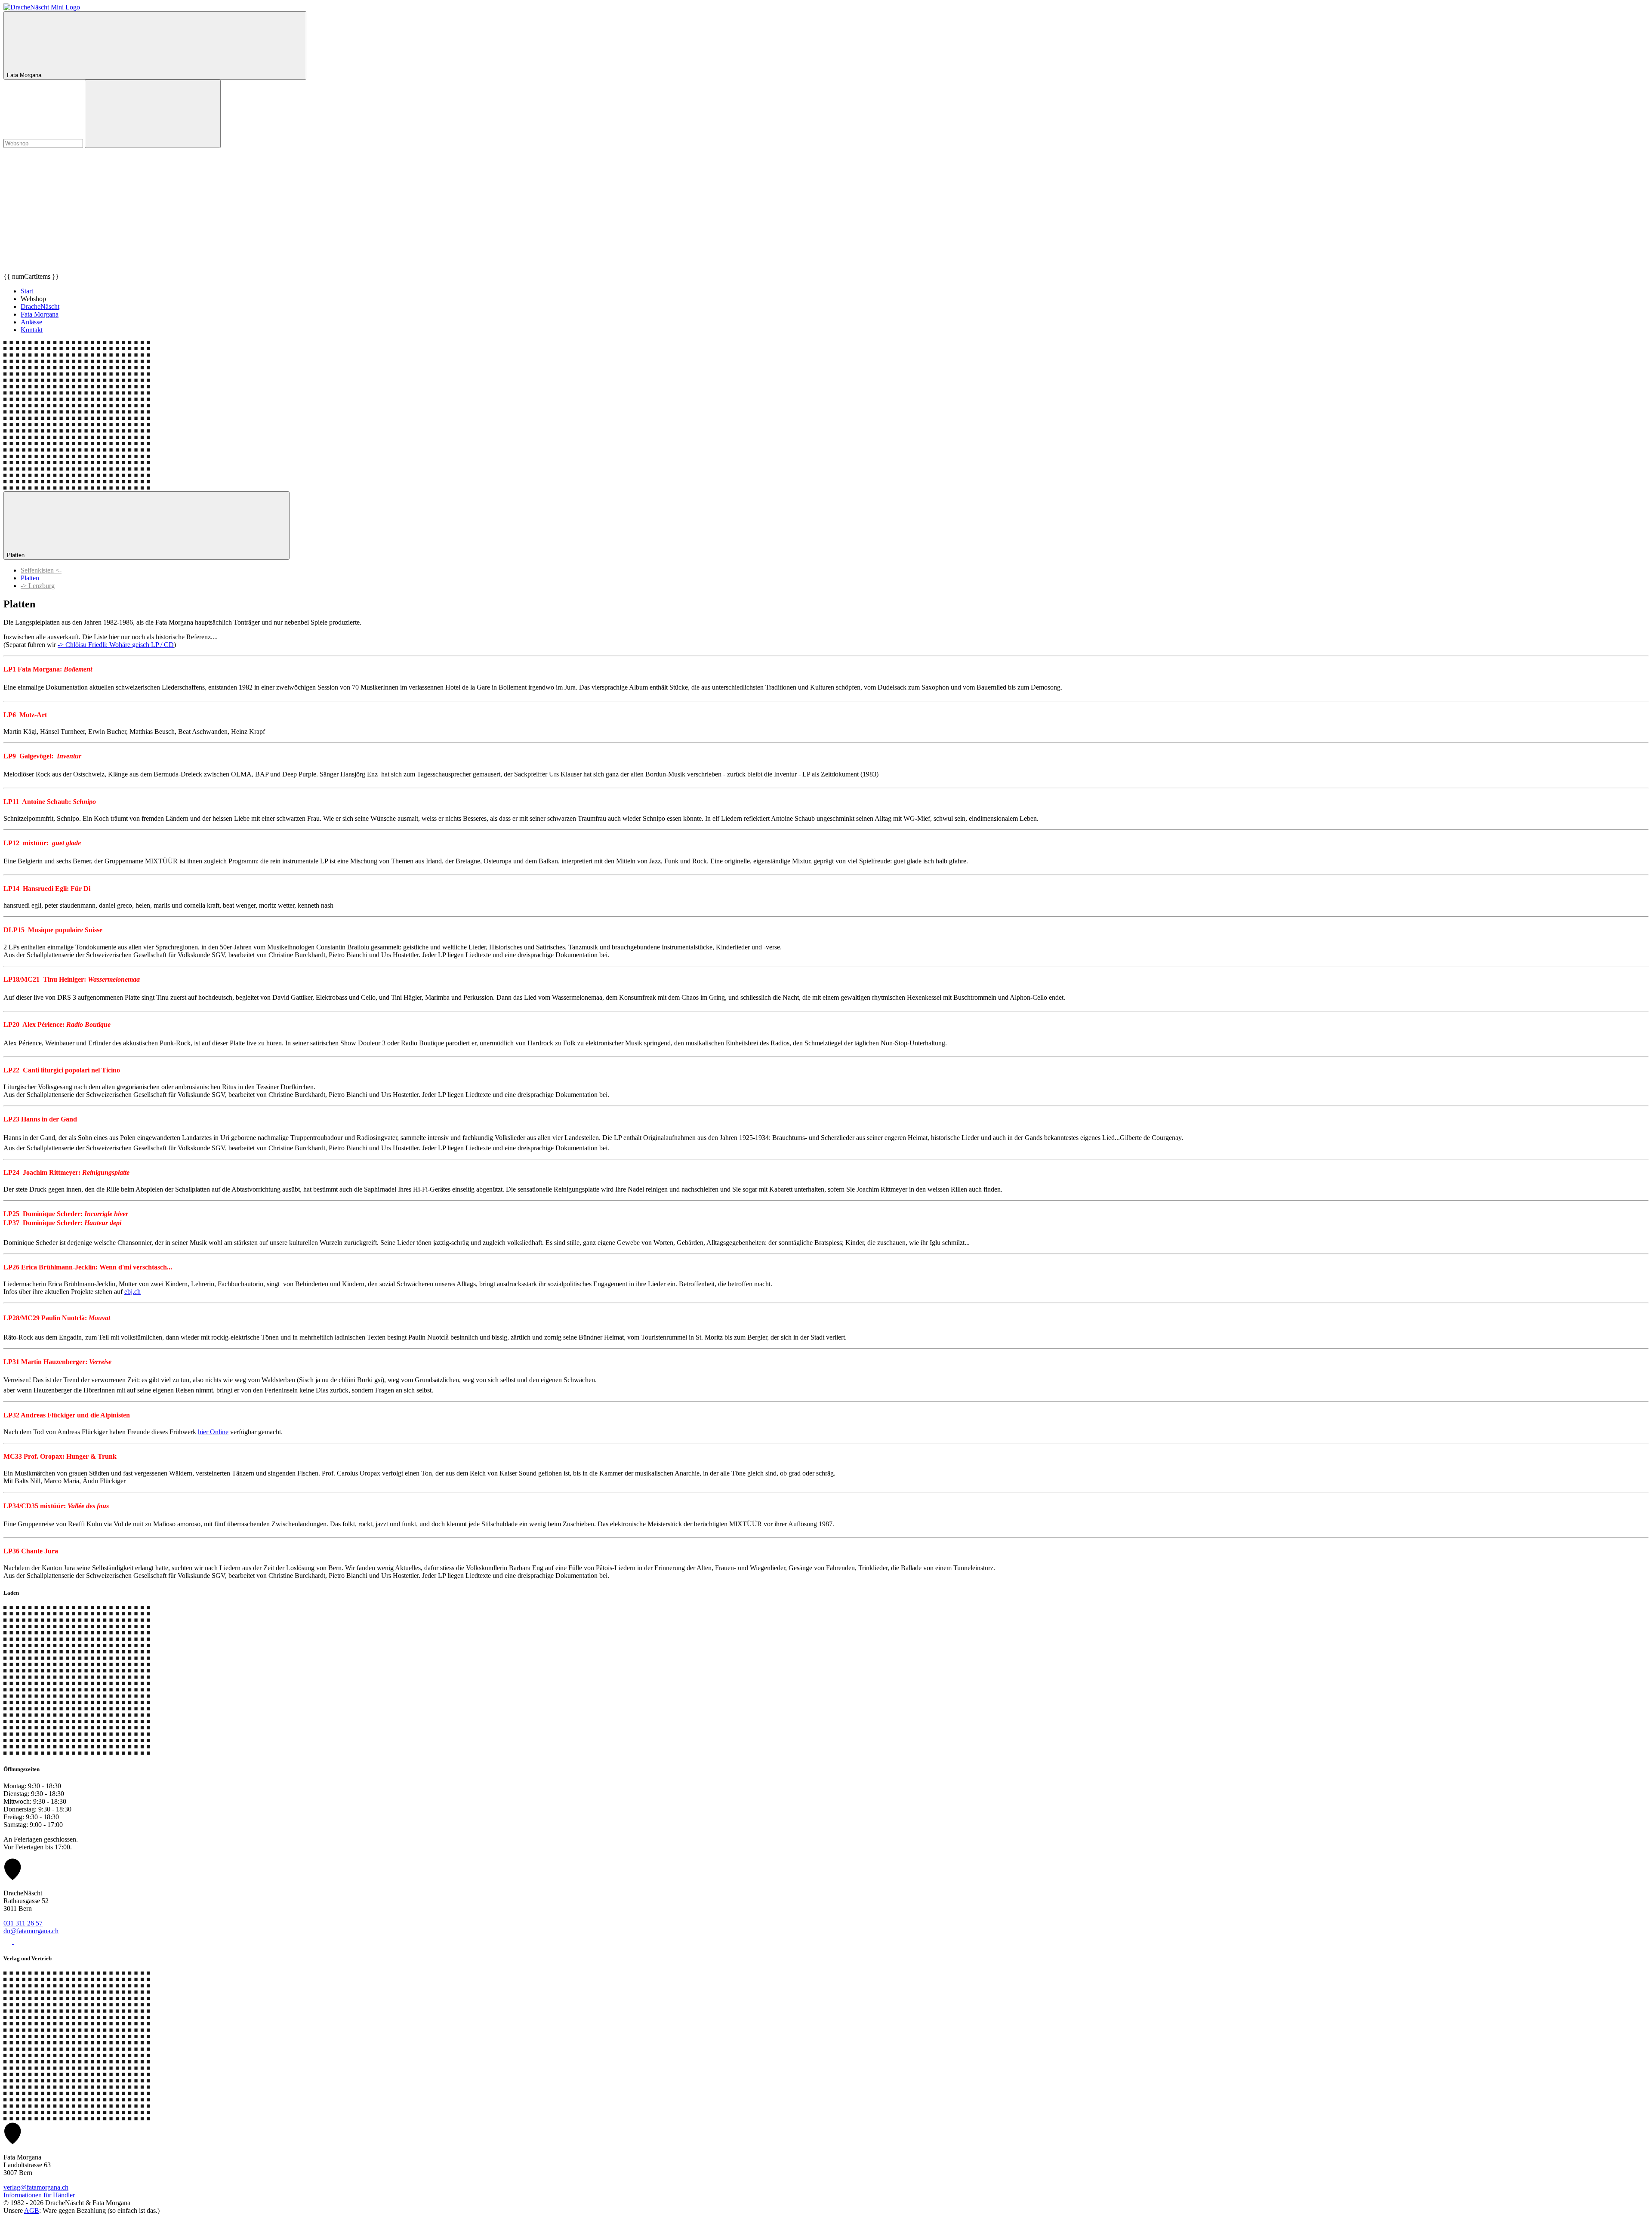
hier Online (213, 1432)
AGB (32, 2210)
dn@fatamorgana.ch (31, 1931)
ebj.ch (133, 1292)
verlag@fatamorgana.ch (36, 2187)
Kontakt (32, 330)
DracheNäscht (40, 307)
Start (27, 291)
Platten (17, 555)
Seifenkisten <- (41, 570)
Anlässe (31, 322)
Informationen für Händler (39, 2195)
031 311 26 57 (23, 1923)
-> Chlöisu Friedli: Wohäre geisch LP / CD (116, 645)
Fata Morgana (40, 314)
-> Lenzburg (38, 586)
